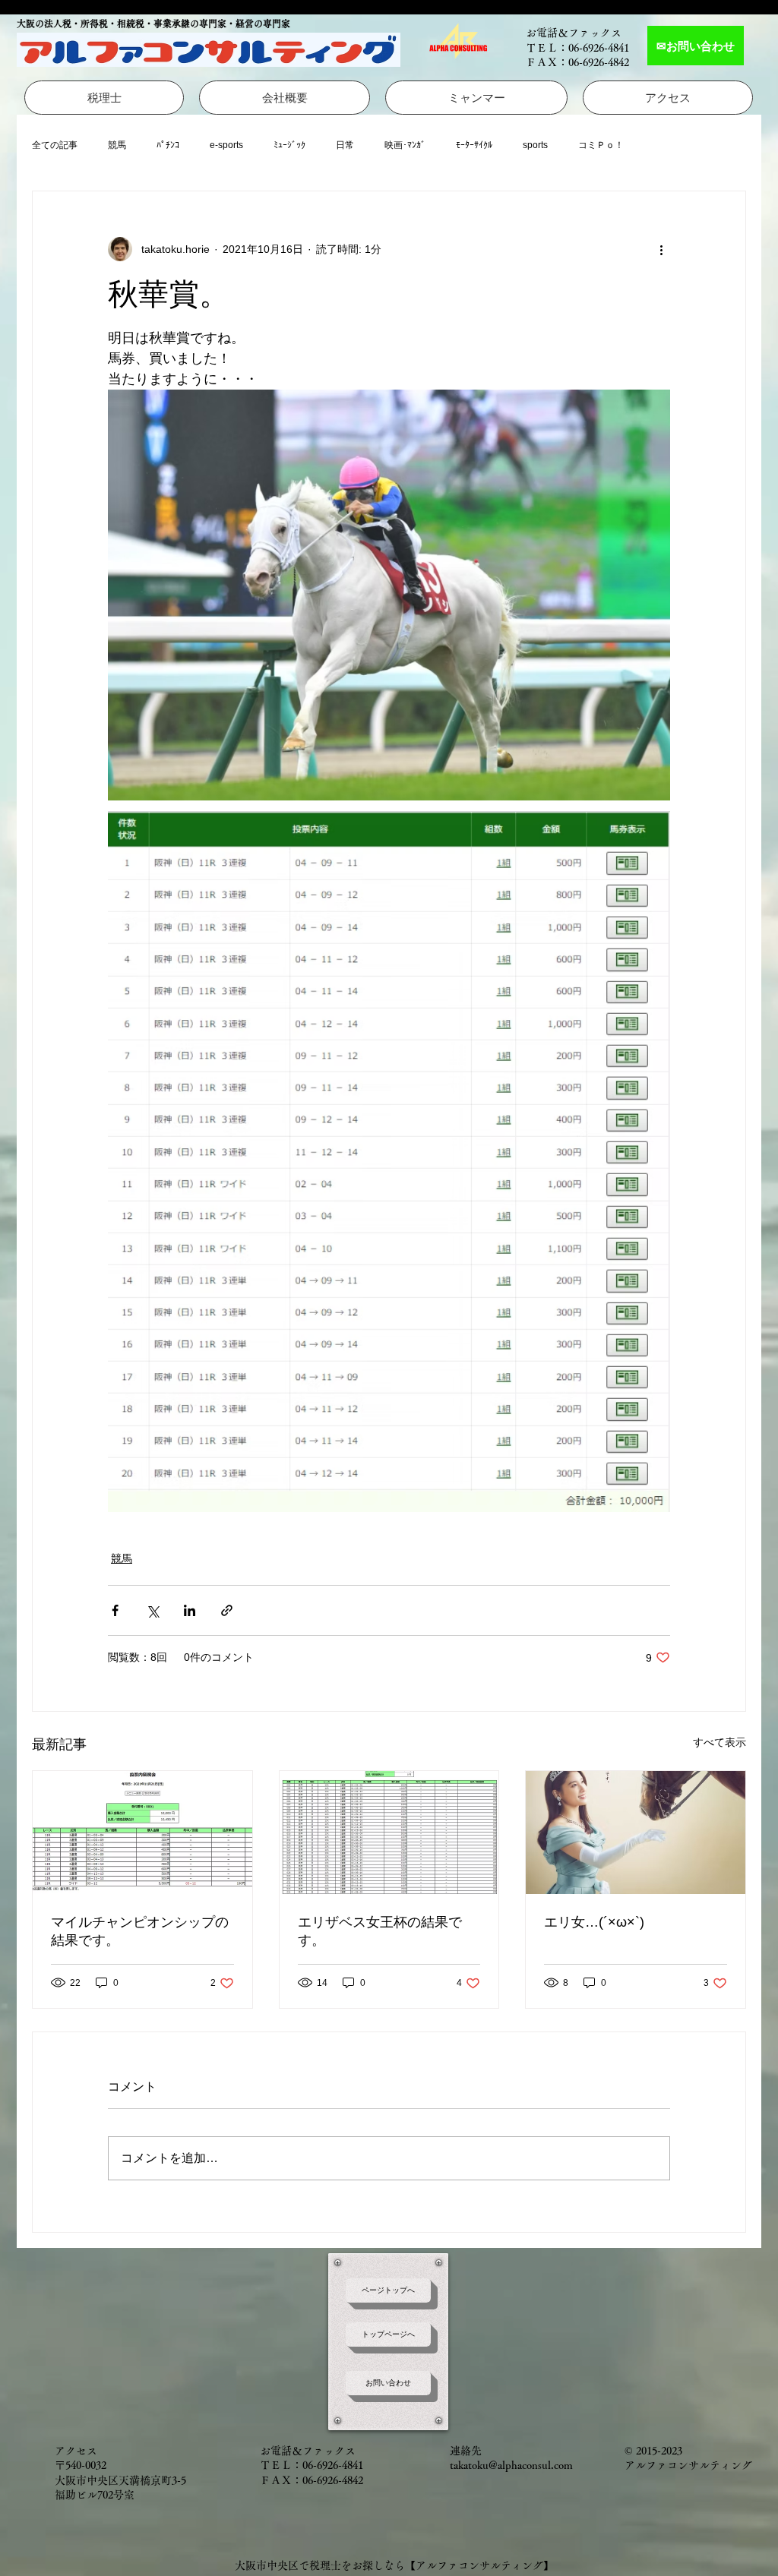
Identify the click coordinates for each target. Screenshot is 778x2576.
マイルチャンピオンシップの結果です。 (140, 1931)
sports (535, 145)
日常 (345, 145)
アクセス (76, 2451)
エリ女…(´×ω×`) (594, 1922)
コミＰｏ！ (601, 145)
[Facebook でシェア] (115, 1610)
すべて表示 (719, 1742)
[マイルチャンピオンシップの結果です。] (142, 1833)
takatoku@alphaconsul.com (511, 2465)
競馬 (117, 145)
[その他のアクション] (661, 249)
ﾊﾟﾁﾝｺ (168, 145)
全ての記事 (55, 145)
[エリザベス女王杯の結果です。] (389, 1833)
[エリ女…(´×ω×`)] (636, 1833)
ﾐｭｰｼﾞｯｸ (289, 145)
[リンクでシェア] (227, 1610)
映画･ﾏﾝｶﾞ (405, 145)
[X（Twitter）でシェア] (152, 1610)
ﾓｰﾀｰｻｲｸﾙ (474, 145)
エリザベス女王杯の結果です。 (380, 1931)
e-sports (226, 145)
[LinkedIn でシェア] (190, 1610)
